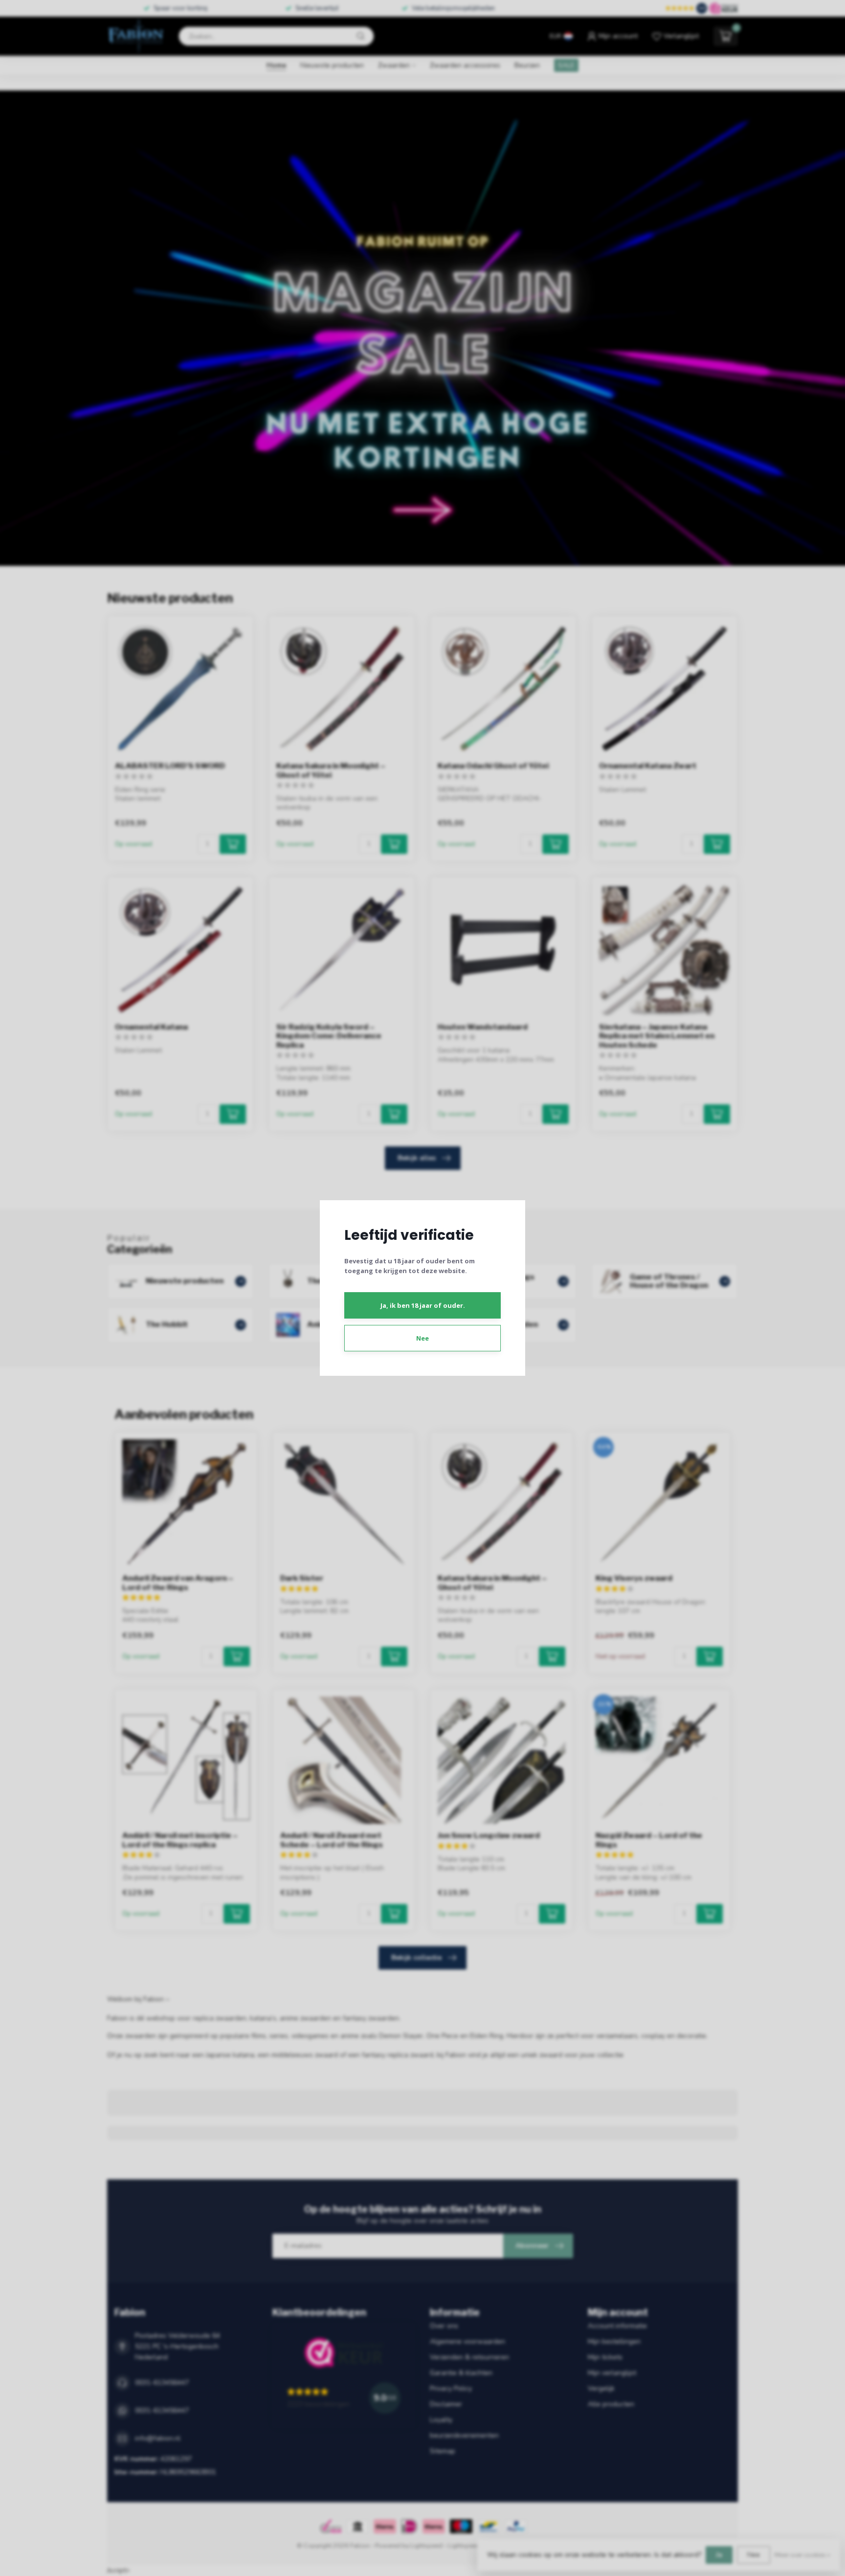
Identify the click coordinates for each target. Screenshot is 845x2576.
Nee (422, 1338)
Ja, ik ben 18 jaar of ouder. (423, 1305)
